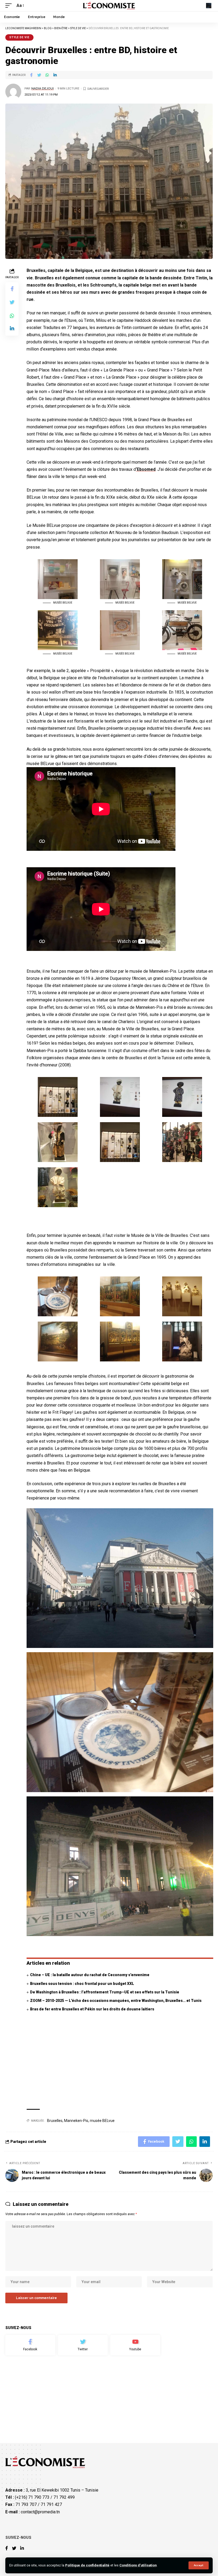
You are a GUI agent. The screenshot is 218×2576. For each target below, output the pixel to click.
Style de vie (19, 37)
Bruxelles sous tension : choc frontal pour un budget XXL (82, 1984)
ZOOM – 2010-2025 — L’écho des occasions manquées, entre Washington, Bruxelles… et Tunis (116, 2001)
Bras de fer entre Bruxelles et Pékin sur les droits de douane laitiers (92, 2009)
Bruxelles (55, 2121)
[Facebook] (30, 2345)
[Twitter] (83, 2345)
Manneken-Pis (76, 2121)
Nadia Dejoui (43, 88)
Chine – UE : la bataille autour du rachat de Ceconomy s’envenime (90, 1975)
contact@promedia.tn (40, 2512)
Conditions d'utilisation (138, 2565)
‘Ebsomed (146, 469)
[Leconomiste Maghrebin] (109, 6)
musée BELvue (102, 2121)
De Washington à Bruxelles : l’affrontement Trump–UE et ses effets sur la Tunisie (105, 1992)
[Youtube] (135, 2345)
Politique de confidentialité (87, 2565)
